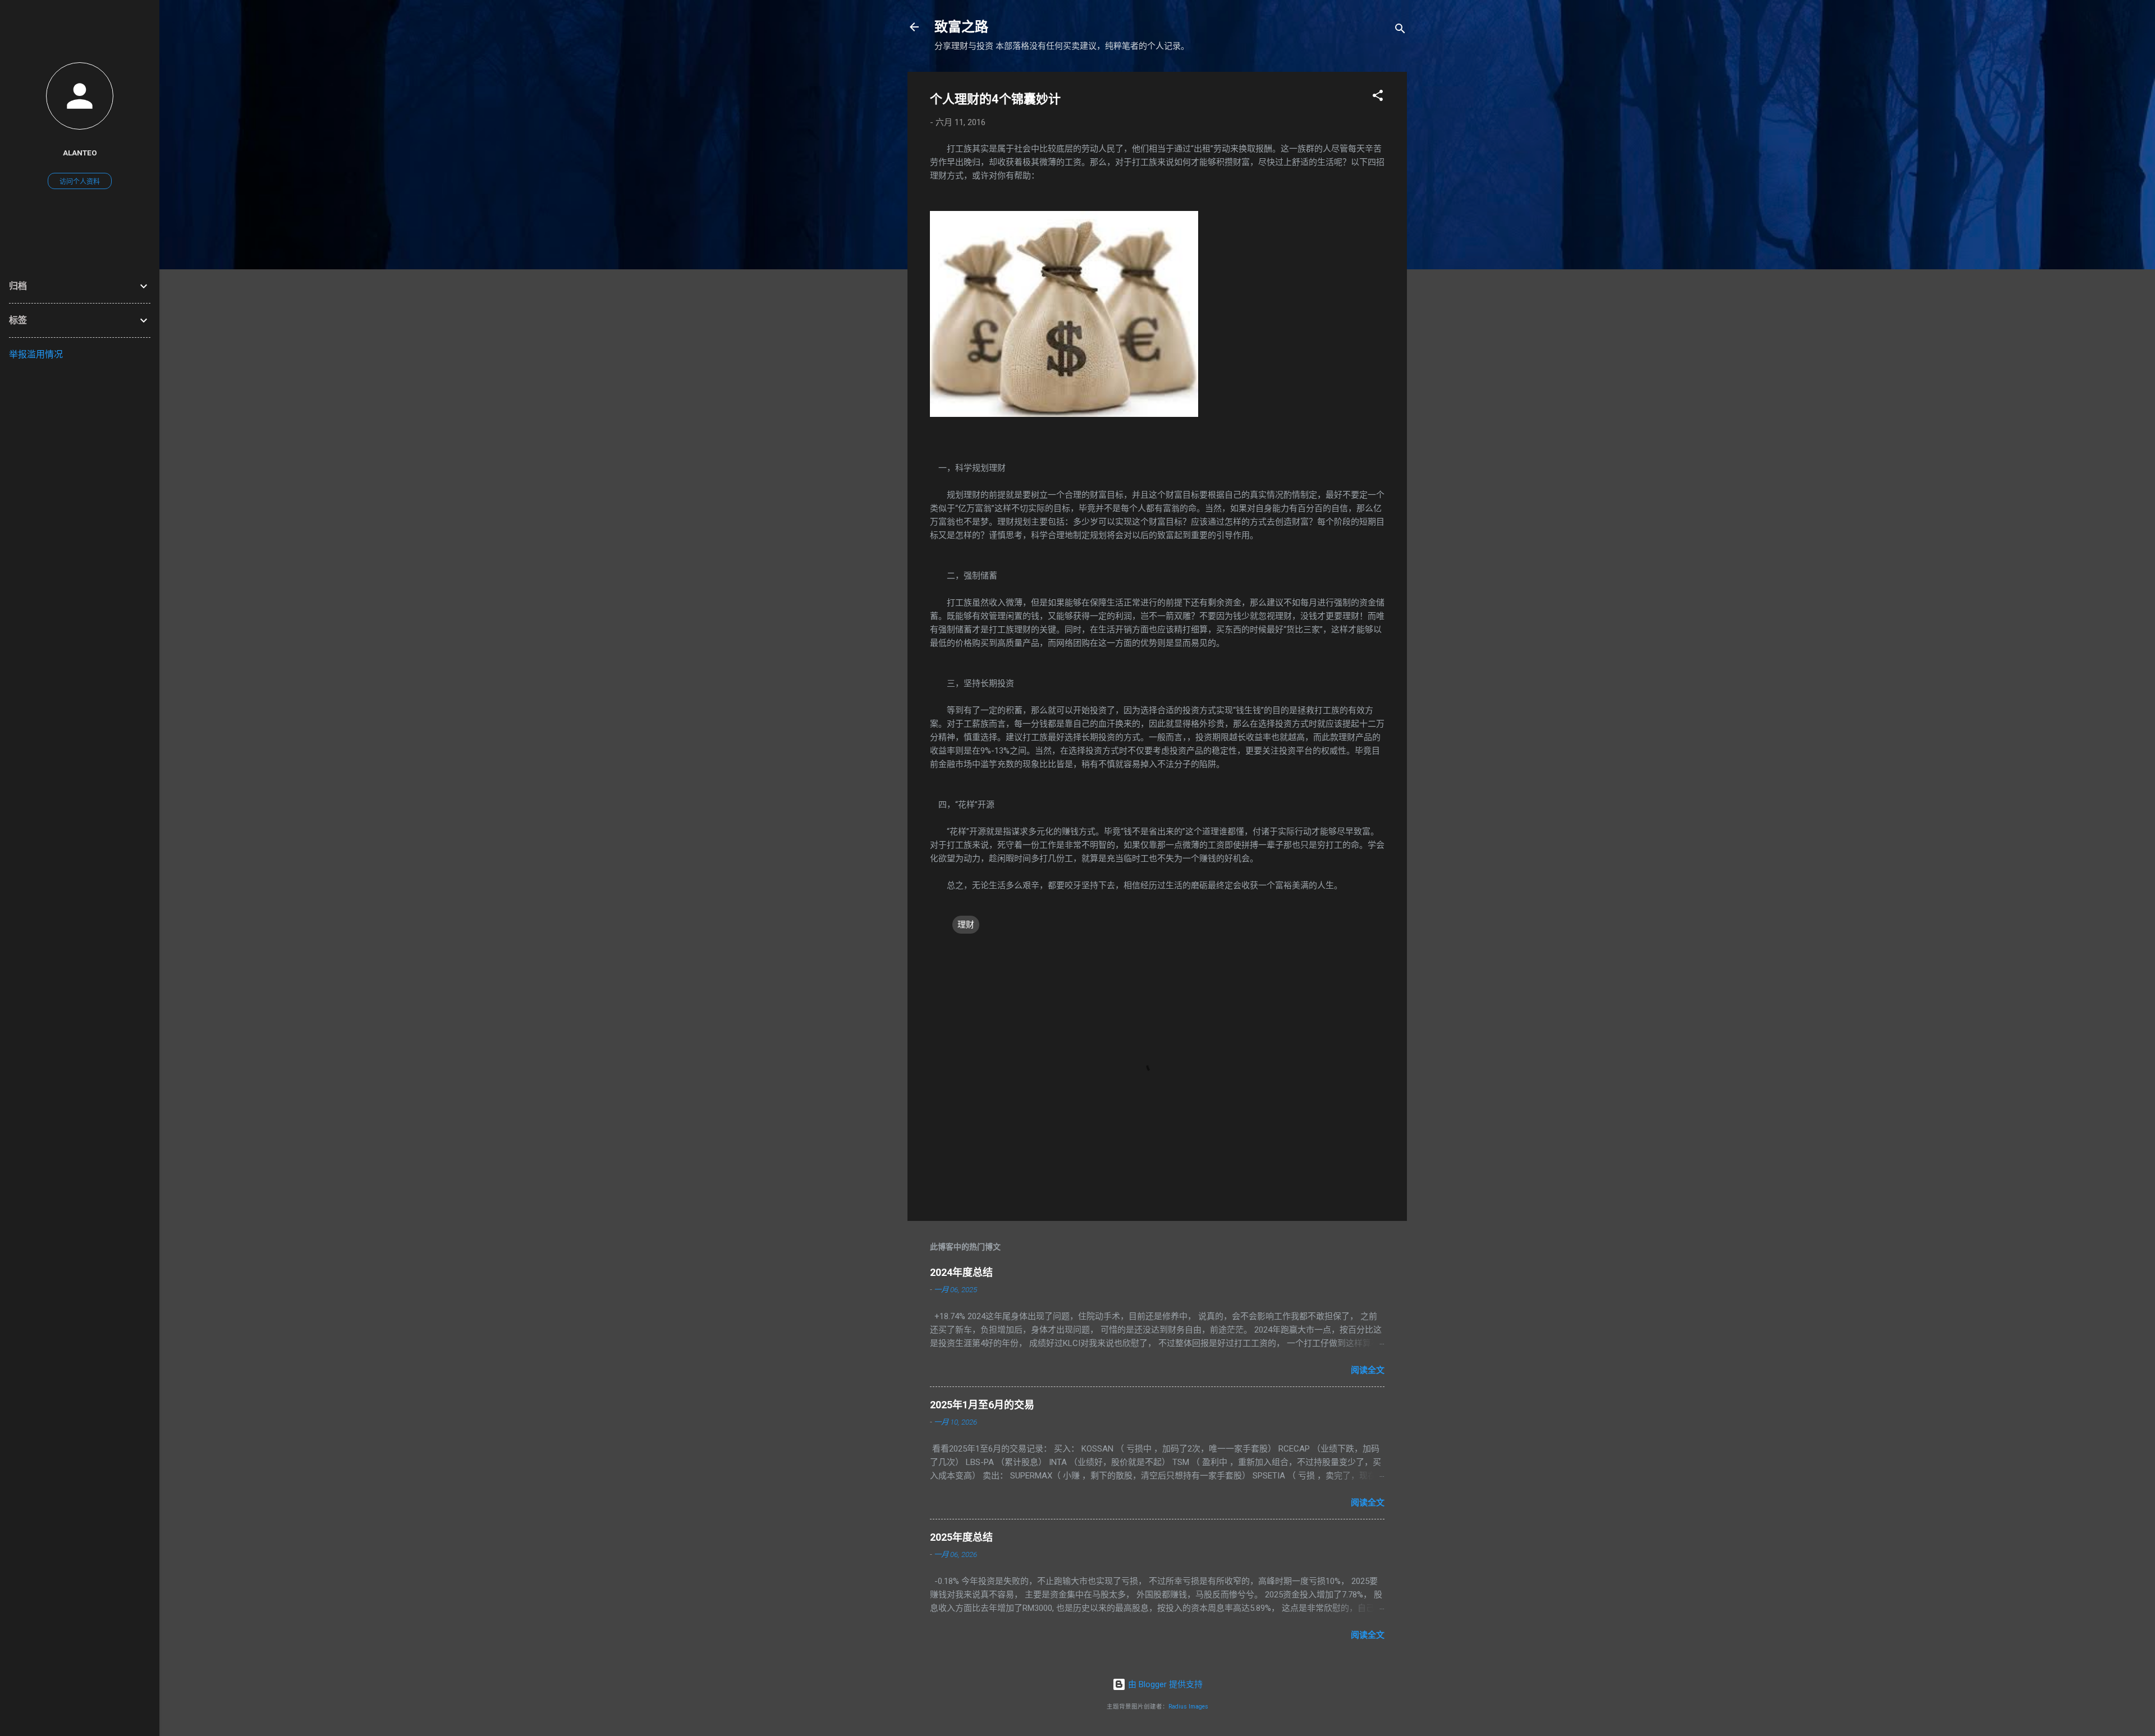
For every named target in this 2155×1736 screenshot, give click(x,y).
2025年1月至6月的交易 (982, 1405)
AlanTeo (80, 153)
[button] (1378, 97)
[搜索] (1400, 31)
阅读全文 (1368, 1370)
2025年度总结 (961, 1537)
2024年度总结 (961, 1272)
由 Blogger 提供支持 (1164, 1684)
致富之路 (961, 27)
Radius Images (1188, 1707)
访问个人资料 (80, 182)
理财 (966, 925)
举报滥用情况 (36, 354)
